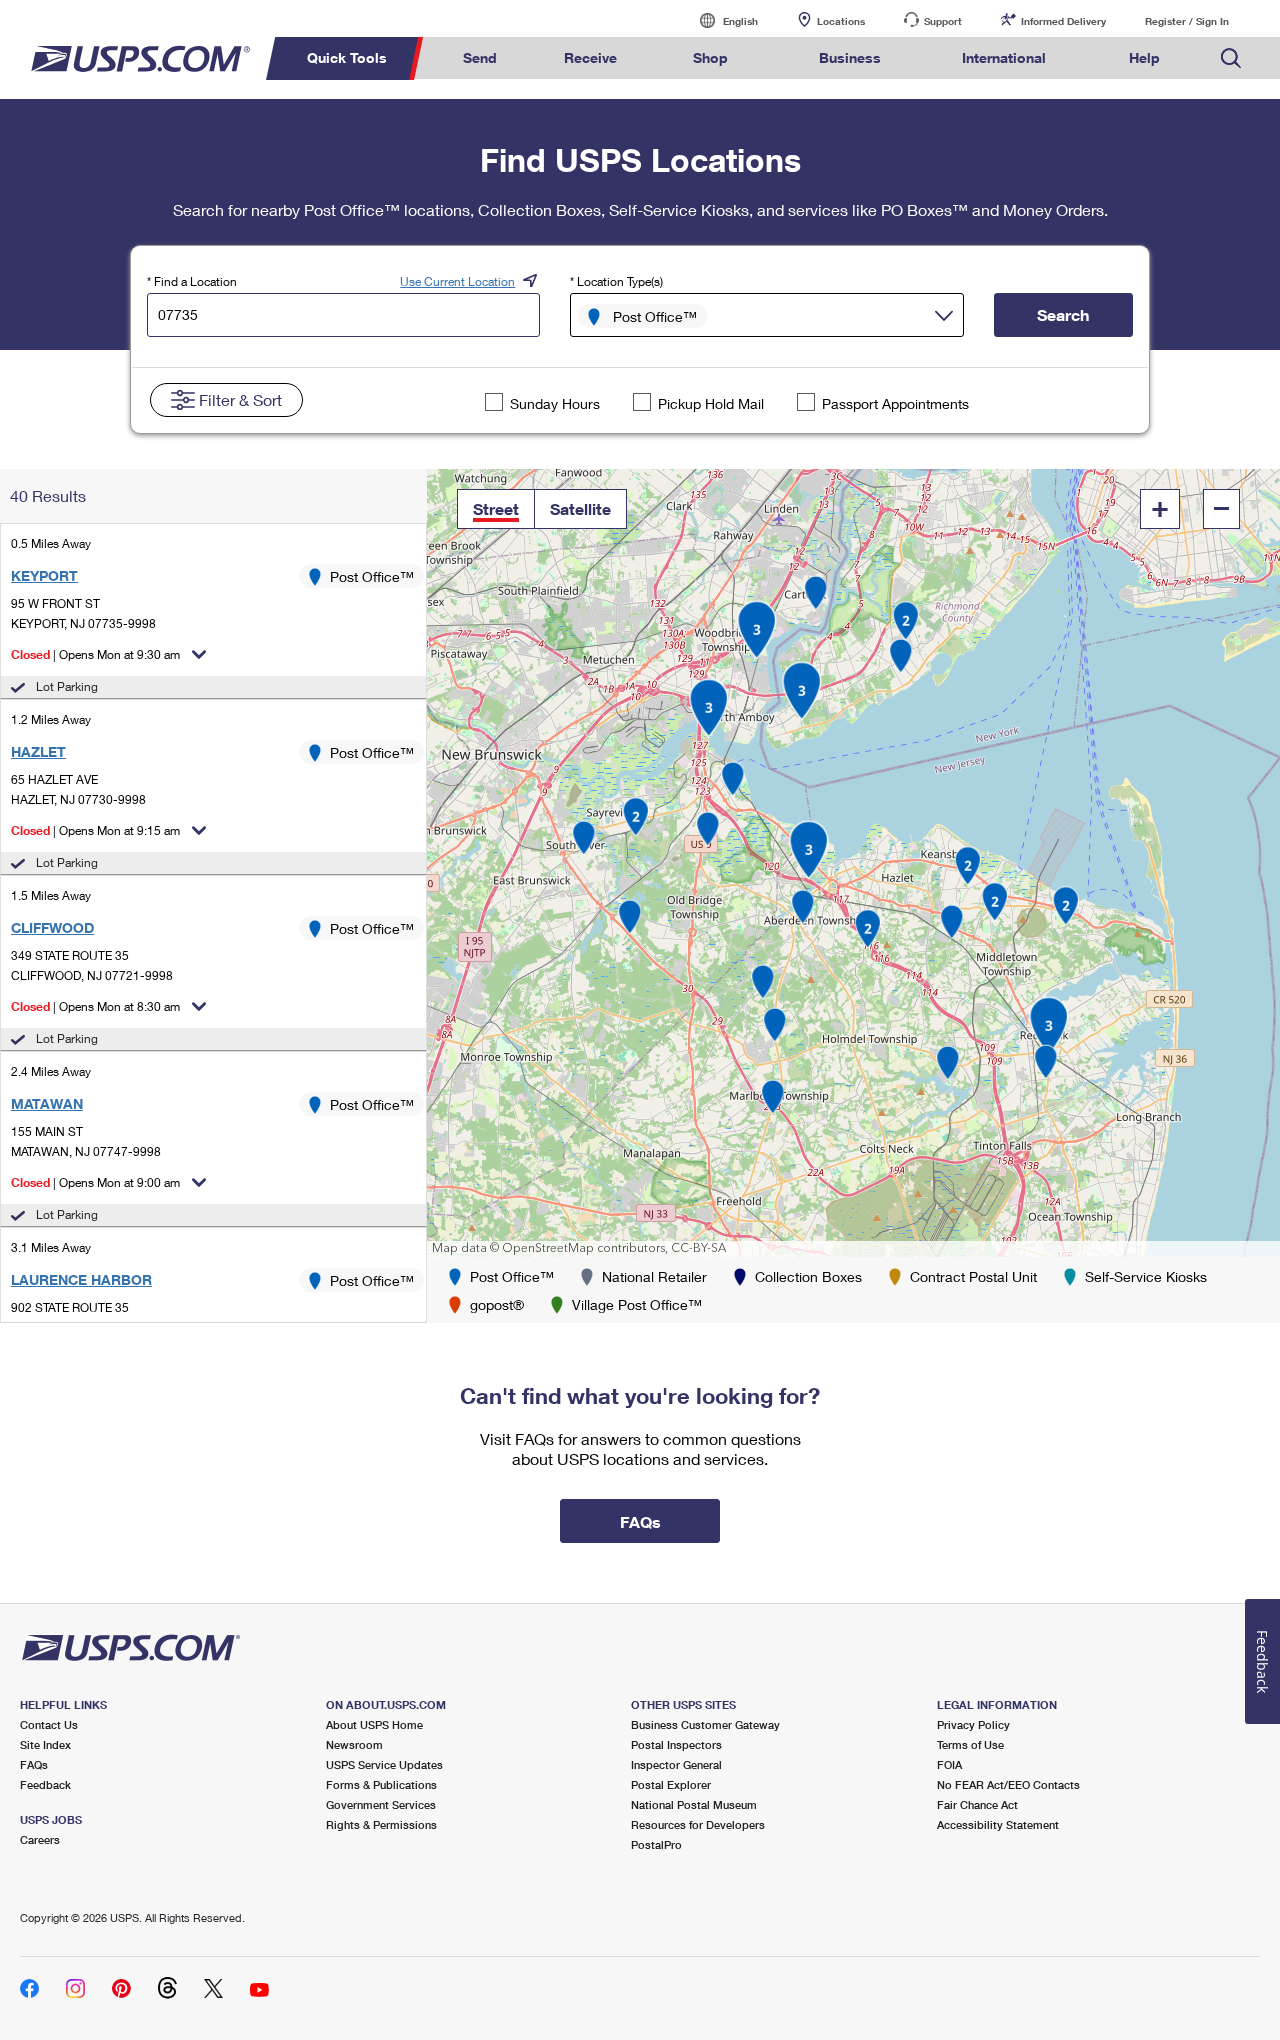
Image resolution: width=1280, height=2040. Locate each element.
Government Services (381, 1804)
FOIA (949, 1764)
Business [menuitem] (850, 57)
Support (943, 21)
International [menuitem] (1004, 57)
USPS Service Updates (384, 1764)
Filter (240, 399)
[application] (853, 863)
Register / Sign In (1187, 21)
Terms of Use (970, 1744)
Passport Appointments (895, 403)
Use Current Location (457, 281)
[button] (496, 509)
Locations (841, 21)
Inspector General (676, 1764)
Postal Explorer (671, 1784)
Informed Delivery (1063, 21)
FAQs (34, 1764)
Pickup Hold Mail (711, 403)
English (720, 20)
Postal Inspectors (676, 1744)
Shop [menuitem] (710, 57)
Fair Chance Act (977, 1804)
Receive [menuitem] (590, 57)
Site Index (45, 1744)
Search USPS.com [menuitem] (1231, 58)
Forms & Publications (381, 1784)
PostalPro (656, 1844)
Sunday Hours (555, 403)
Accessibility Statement (998, 1824)
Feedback (45, 1784)
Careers (40, 1839)
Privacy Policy (973, 1724)
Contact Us (49, 1724)
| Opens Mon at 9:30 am (95, 654)
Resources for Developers (698, 1824)
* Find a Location (192, 281)
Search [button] (1063, 314)
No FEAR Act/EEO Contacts (1008, 1784)
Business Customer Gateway (705, 1724)
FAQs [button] (640, 1521)
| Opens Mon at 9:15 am (95, 830)
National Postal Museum (694, 1804)
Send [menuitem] (480, 57)
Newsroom (354, 1744)
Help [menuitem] (1144, 57)
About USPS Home (374, 1724)
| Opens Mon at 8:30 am (95, 1006)
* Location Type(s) (616, 281)
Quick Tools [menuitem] (347, 57)
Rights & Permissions (381, 1824)
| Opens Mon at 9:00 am (95, 1182)
